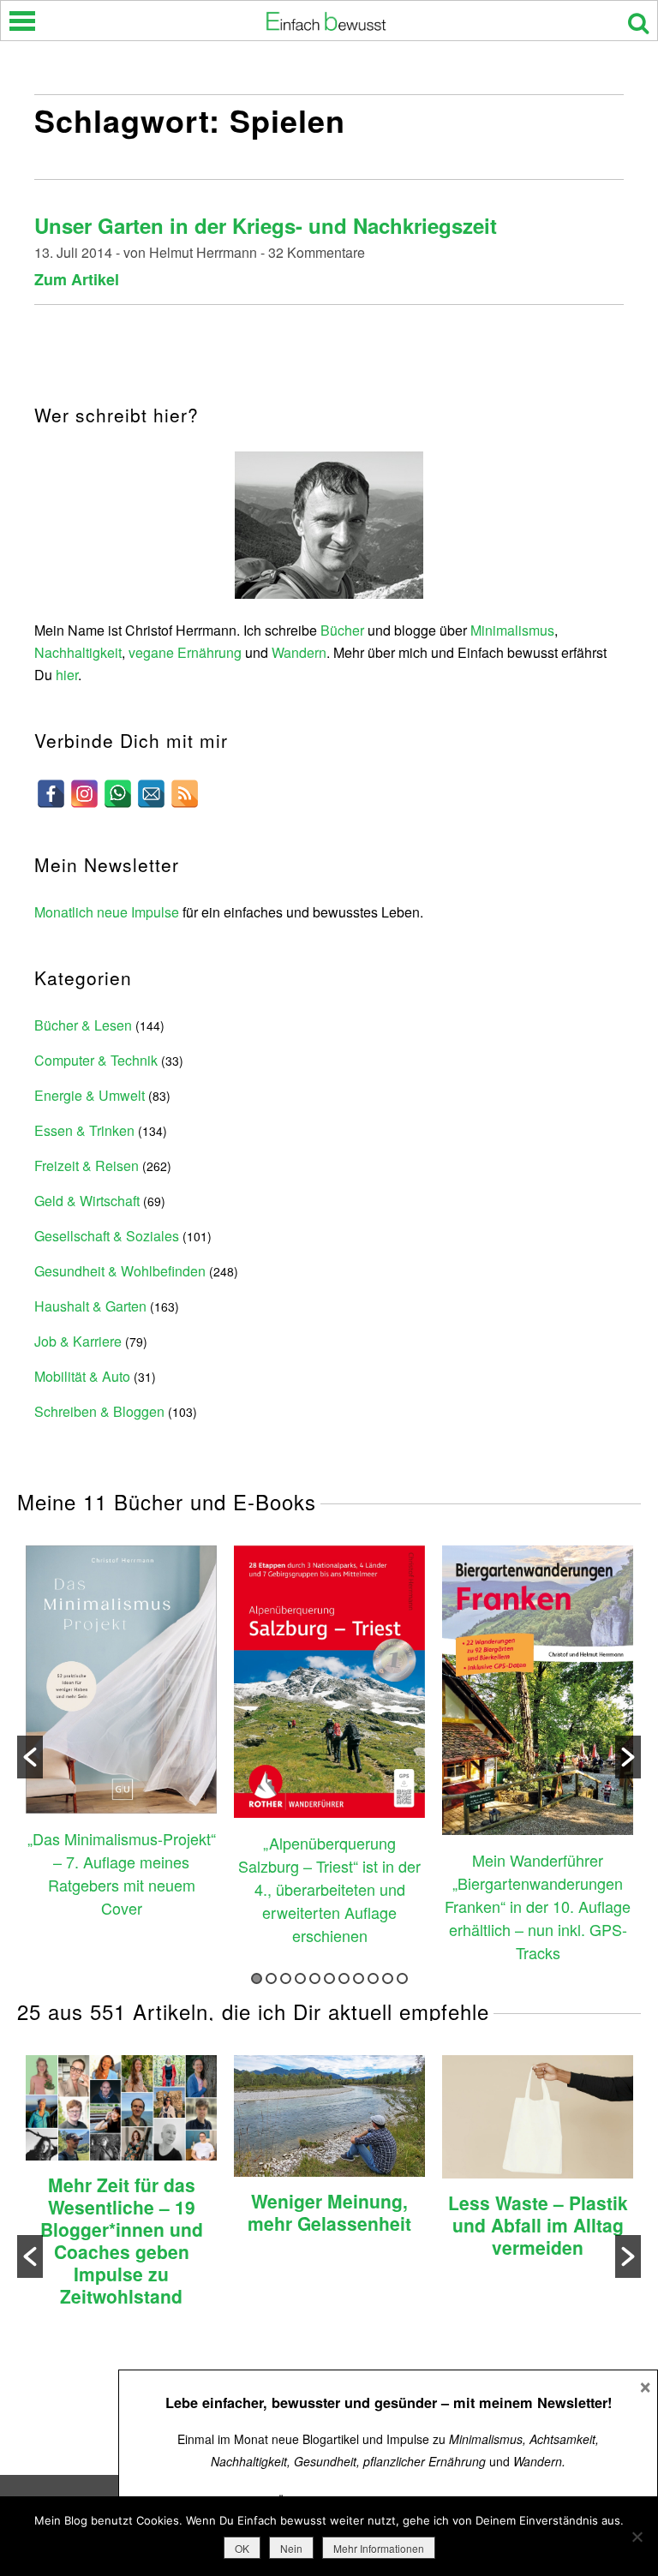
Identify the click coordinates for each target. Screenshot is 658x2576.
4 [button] (300, 1978)
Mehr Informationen (379, 2548)
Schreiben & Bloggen (99, 1411)
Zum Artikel (77, 279)
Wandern (299, 652)
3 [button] (286, 1978)
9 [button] (373, 1978)
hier (67, 675)
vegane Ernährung (185, 652)
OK (242, 2548)
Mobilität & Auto (82, 1376)
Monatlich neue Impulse (107, 912)
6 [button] (329, 1978)
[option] (121, 1734)
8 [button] (359, 1978)
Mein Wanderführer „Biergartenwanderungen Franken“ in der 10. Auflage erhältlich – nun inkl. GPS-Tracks (538, 1906)
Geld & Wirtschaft (87, 1201)
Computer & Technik (96, 1060)
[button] (30, 1757)
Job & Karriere (78, 1341)
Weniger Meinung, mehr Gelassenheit (329, 2212)
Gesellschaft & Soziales (107, 1236)
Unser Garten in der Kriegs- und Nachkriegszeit (266, 225)
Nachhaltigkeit (78, 652)
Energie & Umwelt (90, 1095)
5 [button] (315, 1978)
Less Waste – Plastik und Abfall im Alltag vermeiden (538, 2225)
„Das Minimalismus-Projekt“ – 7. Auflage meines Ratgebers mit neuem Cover (122, 1873)
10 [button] (388, 1978)
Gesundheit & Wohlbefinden (120, 1271)
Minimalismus (512, 630)
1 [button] (257, 1978)
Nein (291, 2548)
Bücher (342, 630)
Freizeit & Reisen (87, 1165)
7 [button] (344, 1978)
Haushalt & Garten (90, 1306)
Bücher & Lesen (83, 1025)
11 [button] (402, 1978)
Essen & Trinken (84, 1130)
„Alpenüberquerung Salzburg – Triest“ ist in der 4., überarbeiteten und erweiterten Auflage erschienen (329, 1889)
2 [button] (271, 1978)
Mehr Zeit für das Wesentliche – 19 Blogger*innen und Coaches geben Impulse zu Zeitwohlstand (122, 2240)
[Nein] (637, 2537)
